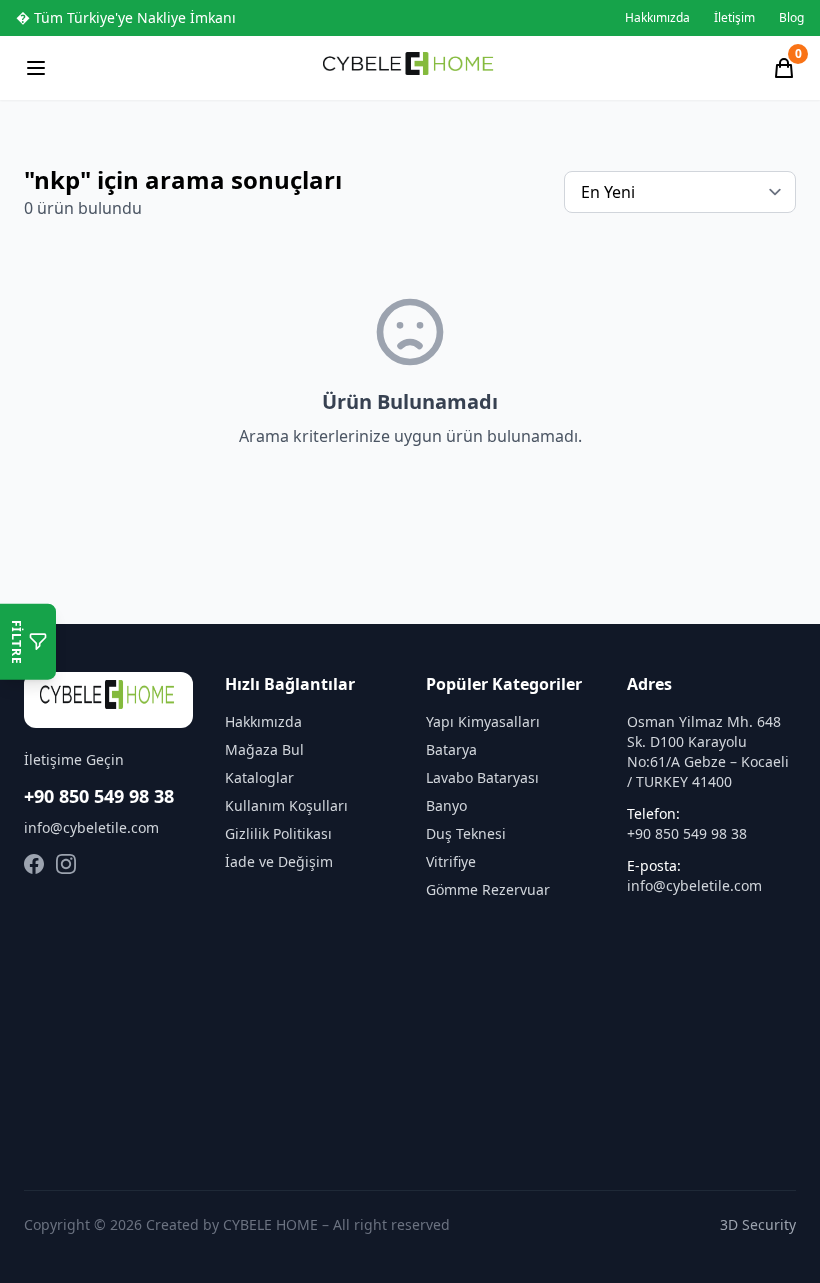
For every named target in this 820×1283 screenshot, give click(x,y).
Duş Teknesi (466, 833)
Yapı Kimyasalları (483, 721)
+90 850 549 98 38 (99, 796)
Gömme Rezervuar (488, 889)
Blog (791, 18)
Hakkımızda (657, 18)
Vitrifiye (451, 861)
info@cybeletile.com (91, 827)
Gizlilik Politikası (278, 833)
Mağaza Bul (264, 749)
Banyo (446, 805)
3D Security (758, 1224)
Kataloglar (259, 777)
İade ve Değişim (279, 861)
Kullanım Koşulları (286, 805)
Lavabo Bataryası (482, 777)
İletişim (734, 18)
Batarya (451, 749)
